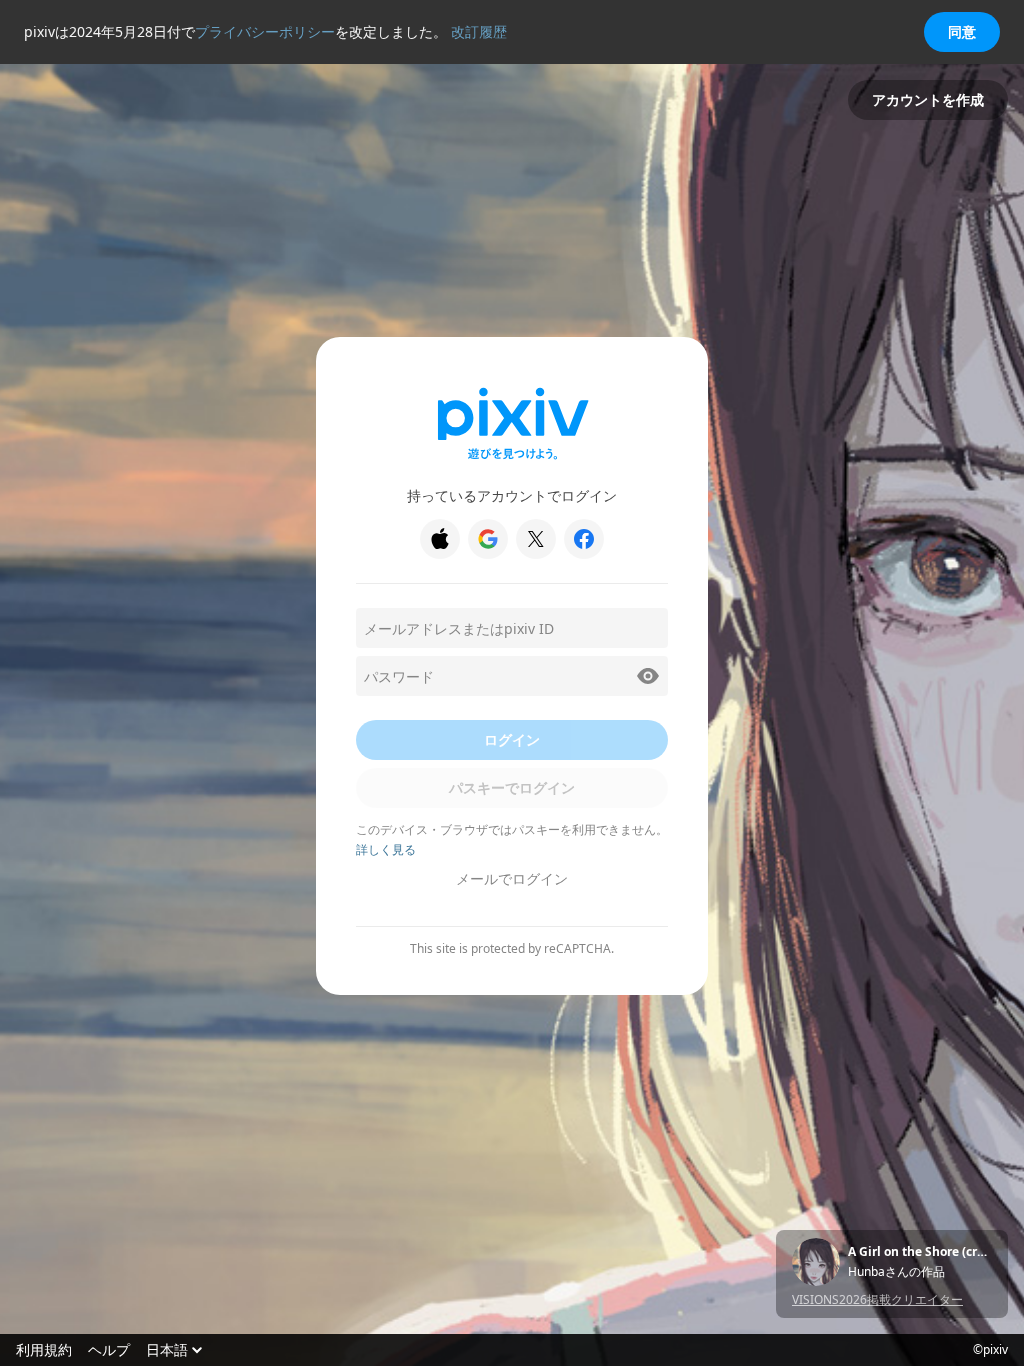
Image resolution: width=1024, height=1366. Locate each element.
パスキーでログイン (512, 787)
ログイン (512, 739)
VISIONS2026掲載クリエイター (877, 1299)
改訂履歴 (479, 31)
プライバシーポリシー (265, 31)
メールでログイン (512, 878)
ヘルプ (109, 1350)
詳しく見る (386, 849)
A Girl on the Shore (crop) (920, 1252)
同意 (962, 31)
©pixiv (990, 1350)
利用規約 (44, 1350)
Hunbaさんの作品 (896, 1272)
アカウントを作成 (928, 99)
